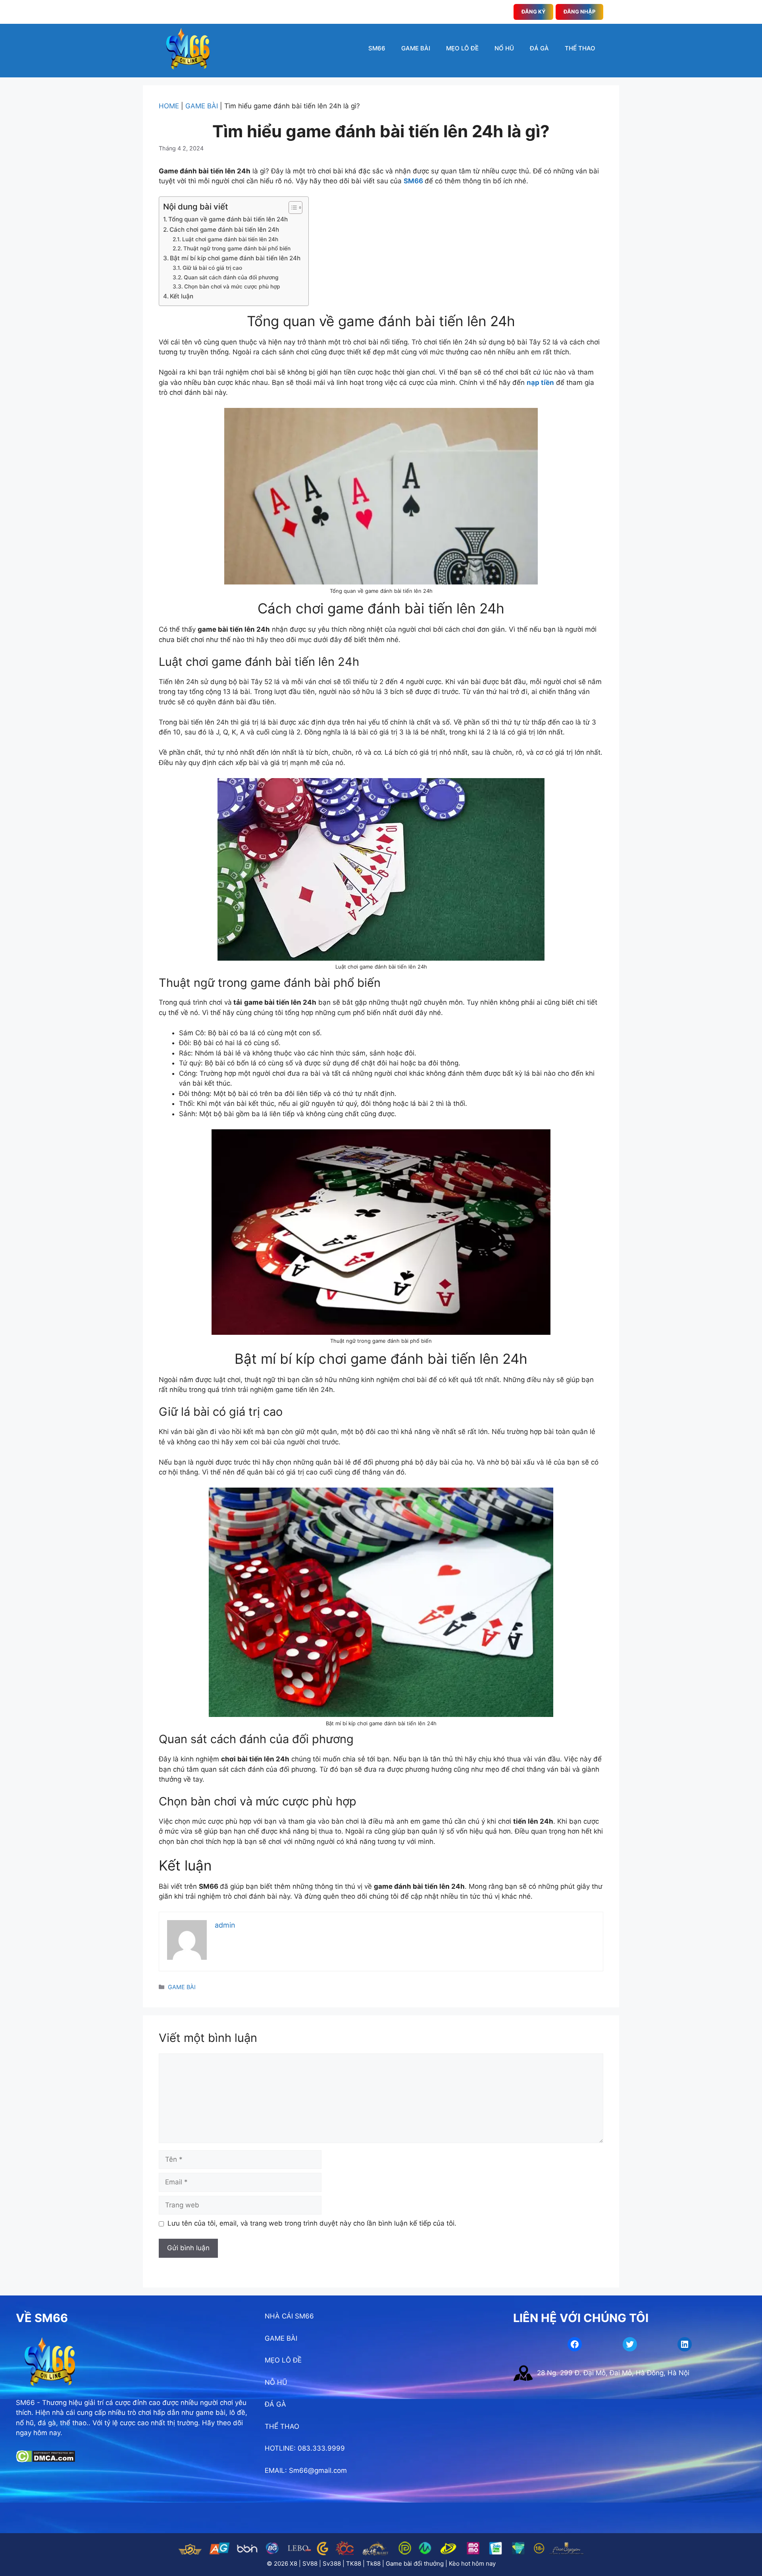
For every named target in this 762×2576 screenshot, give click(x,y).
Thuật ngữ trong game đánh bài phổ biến (237, 248)
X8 (293, 2564)
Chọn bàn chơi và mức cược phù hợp (232, 286)
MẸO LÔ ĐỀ (462, 48)
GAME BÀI (416, 48)
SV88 (310, 2564)
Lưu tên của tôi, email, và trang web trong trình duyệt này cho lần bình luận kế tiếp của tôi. (312, 2223)
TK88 (354, 2564)
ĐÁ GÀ (539, 48)
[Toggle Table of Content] (292, 208)
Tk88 (373, 2564)
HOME (169, 106)
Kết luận (182, 296)
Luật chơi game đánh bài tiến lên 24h (230, 239)
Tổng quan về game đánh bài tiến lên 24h (228, 219)
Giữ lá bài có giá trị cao (212, 268)
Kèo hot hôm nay (472, 2564)
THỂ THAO (580, 48)
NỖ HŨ (276, 2382)
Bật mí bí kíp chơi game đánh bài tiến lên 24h (235, 258)
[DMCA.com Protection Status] (45, 2460)
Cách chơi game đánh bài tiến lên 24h (224, 230)
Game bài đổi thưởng (415, 2564)
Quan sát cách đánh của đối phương (231, 277)
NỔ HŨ (504, 48)
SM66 (377, 48)
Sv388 (332, 2564)
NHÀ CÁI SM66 (289, 2316)
